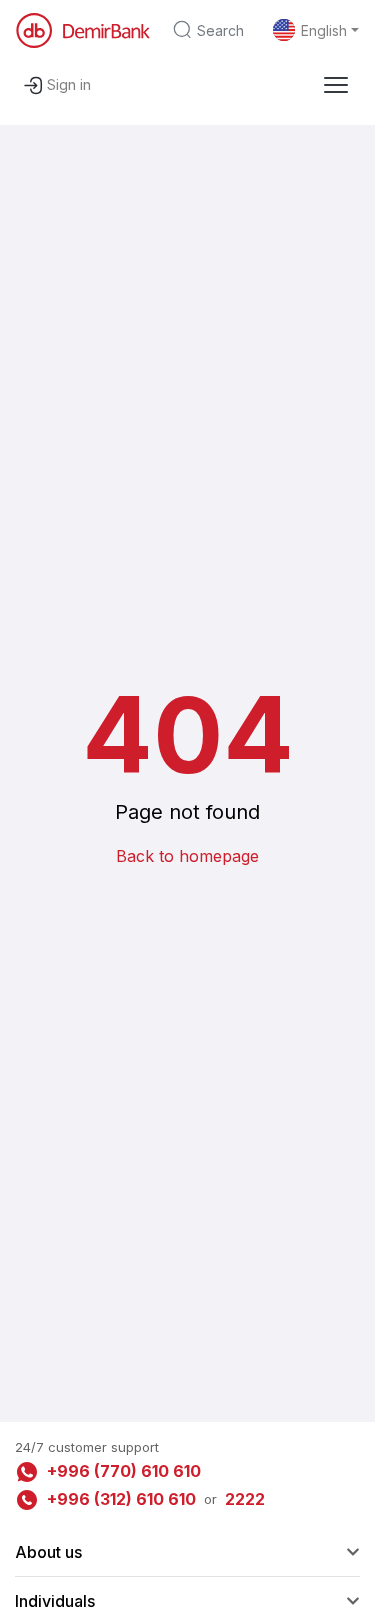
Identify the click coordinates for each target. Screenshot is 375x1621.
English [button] (324, 30)
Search (220, 30)
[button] (336, 85)
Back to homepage (187, 856)
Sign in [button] (69, 84)
